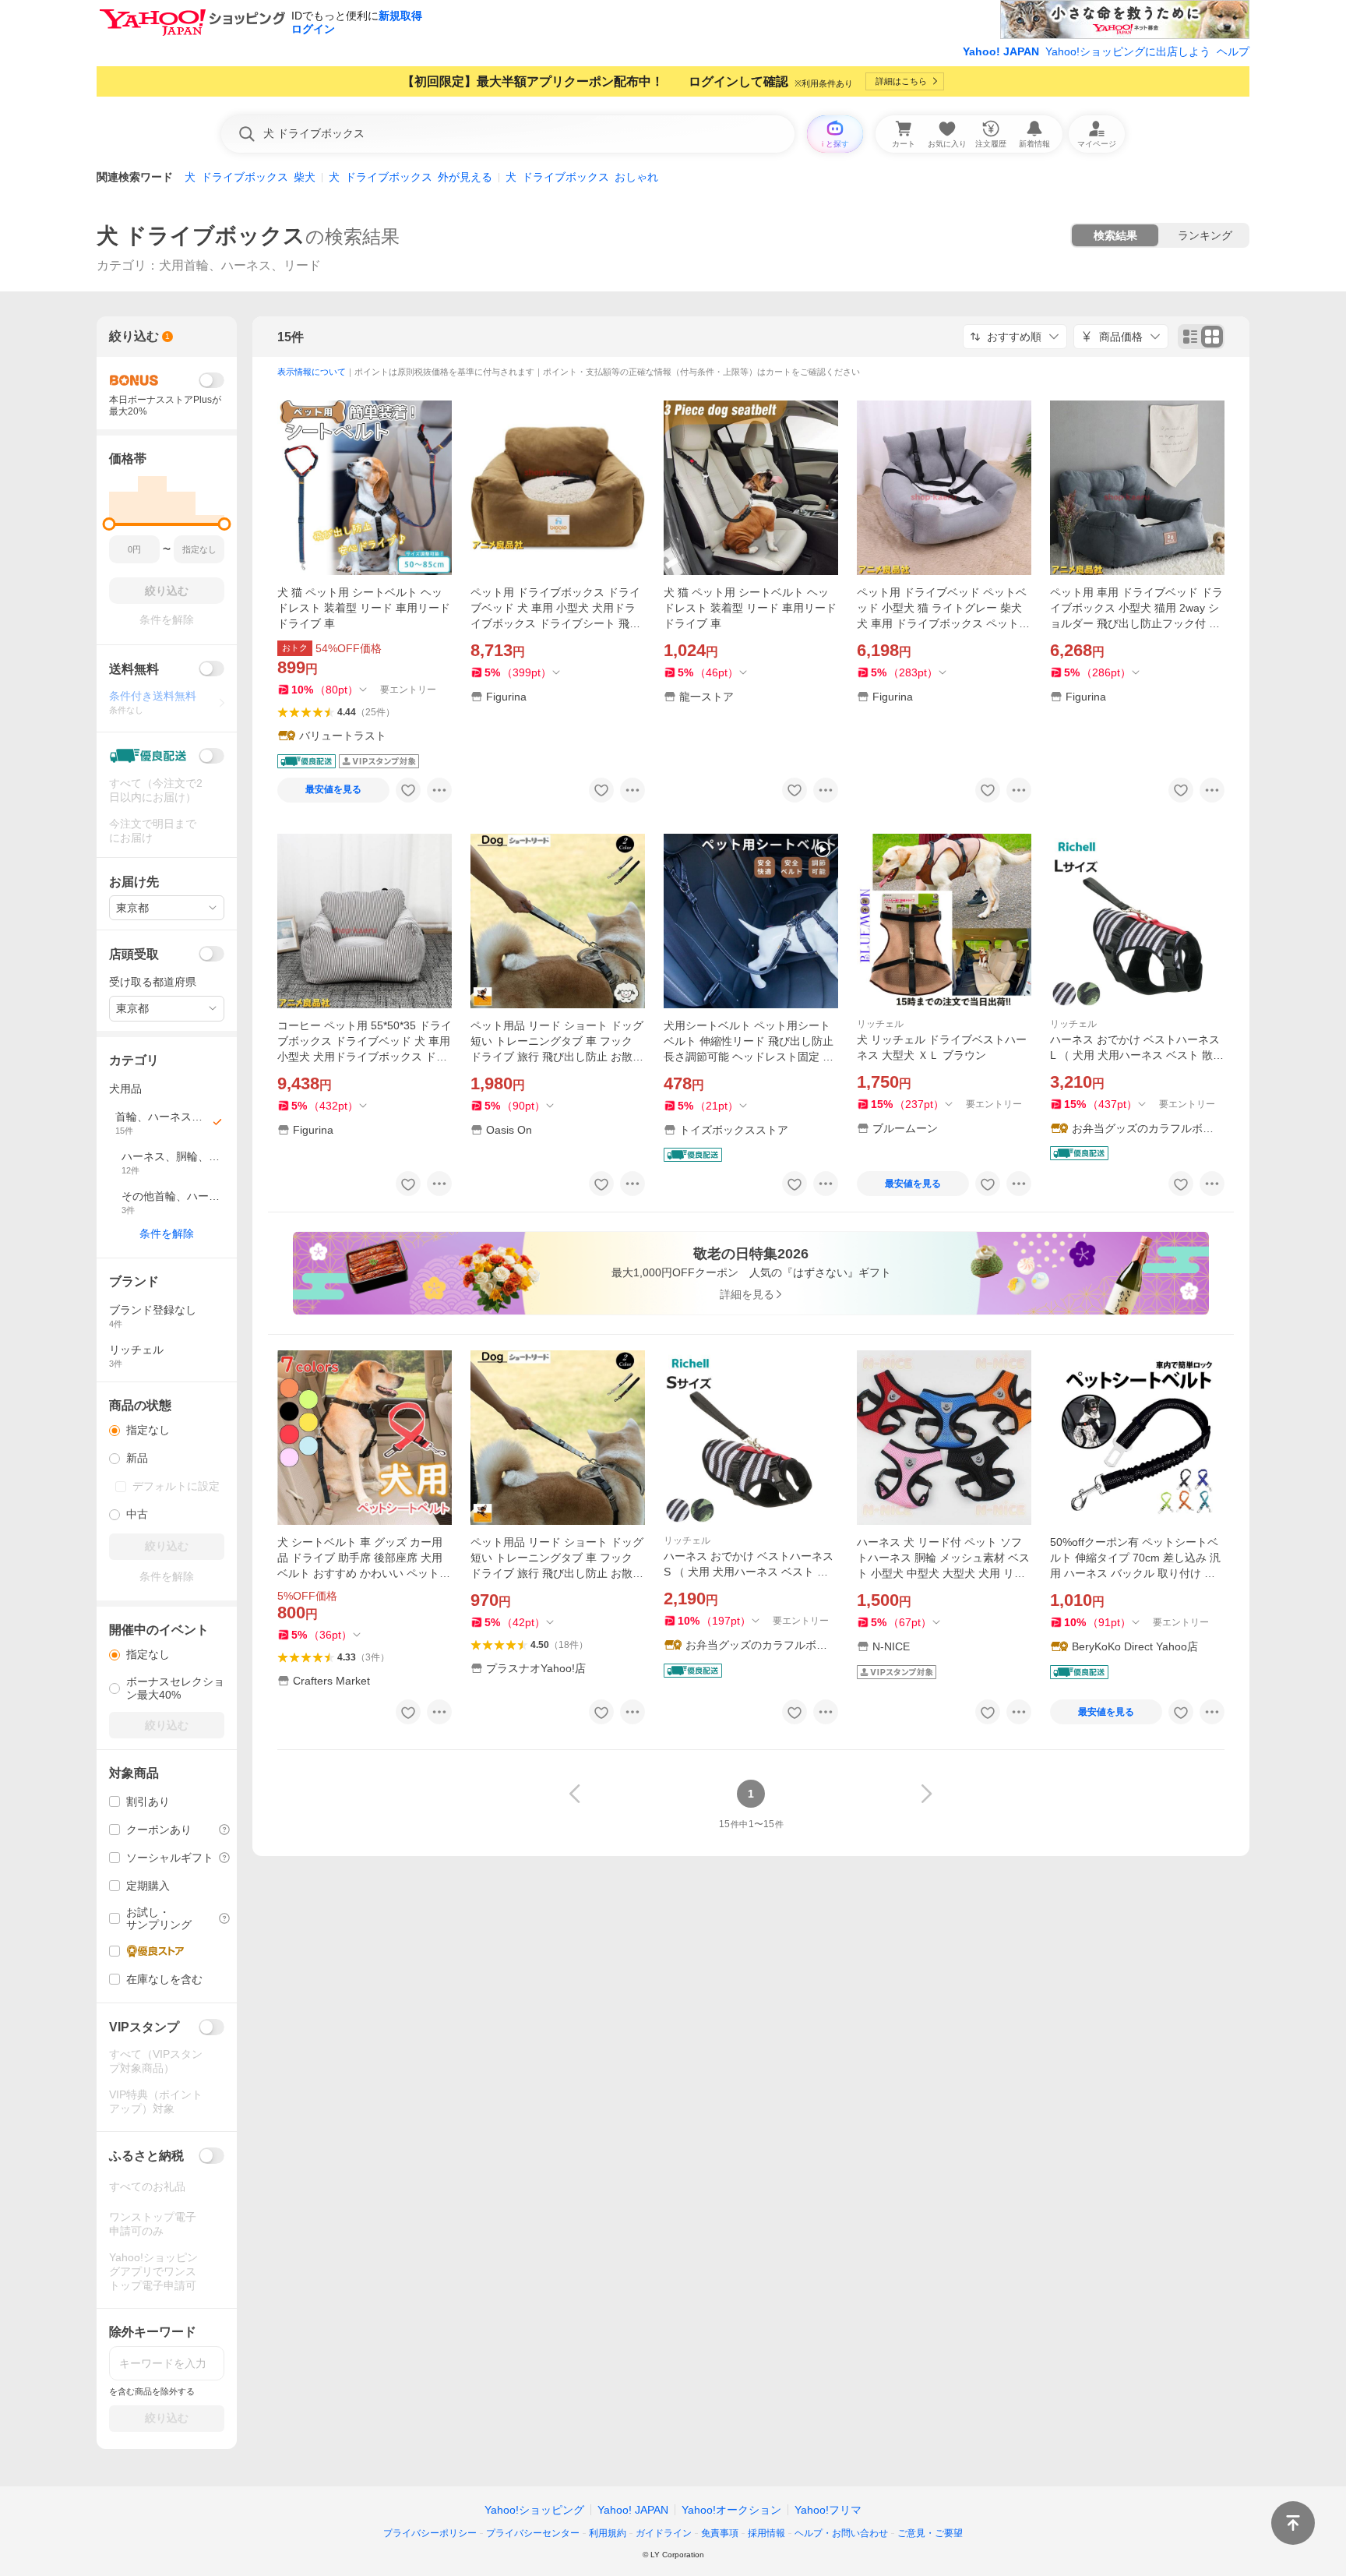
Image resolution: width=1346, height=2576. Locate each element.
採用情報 (766, 2533)
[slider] (109, 524)
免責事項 (720, 2533)
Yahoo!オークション (731, 2510)
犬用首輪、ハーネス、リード (240, 265)
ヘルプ (1233, 51)
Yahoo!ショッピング (534, 2510)
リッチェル (880, 1024)
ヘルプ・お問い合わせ (841, 2533)
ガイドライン (664, 2533)
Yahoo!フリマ (828, 2510)
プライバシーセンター (533, 2533)
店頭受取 (134, 954)
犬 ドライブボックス (201, 236)
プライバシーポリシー (430, 2533)
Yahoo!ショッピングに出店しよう (1128, 51)
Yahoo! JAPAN (1001, 51)
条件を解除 (167, 1233)
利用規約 (608, 2533)
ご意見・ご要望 (930, 2533)
